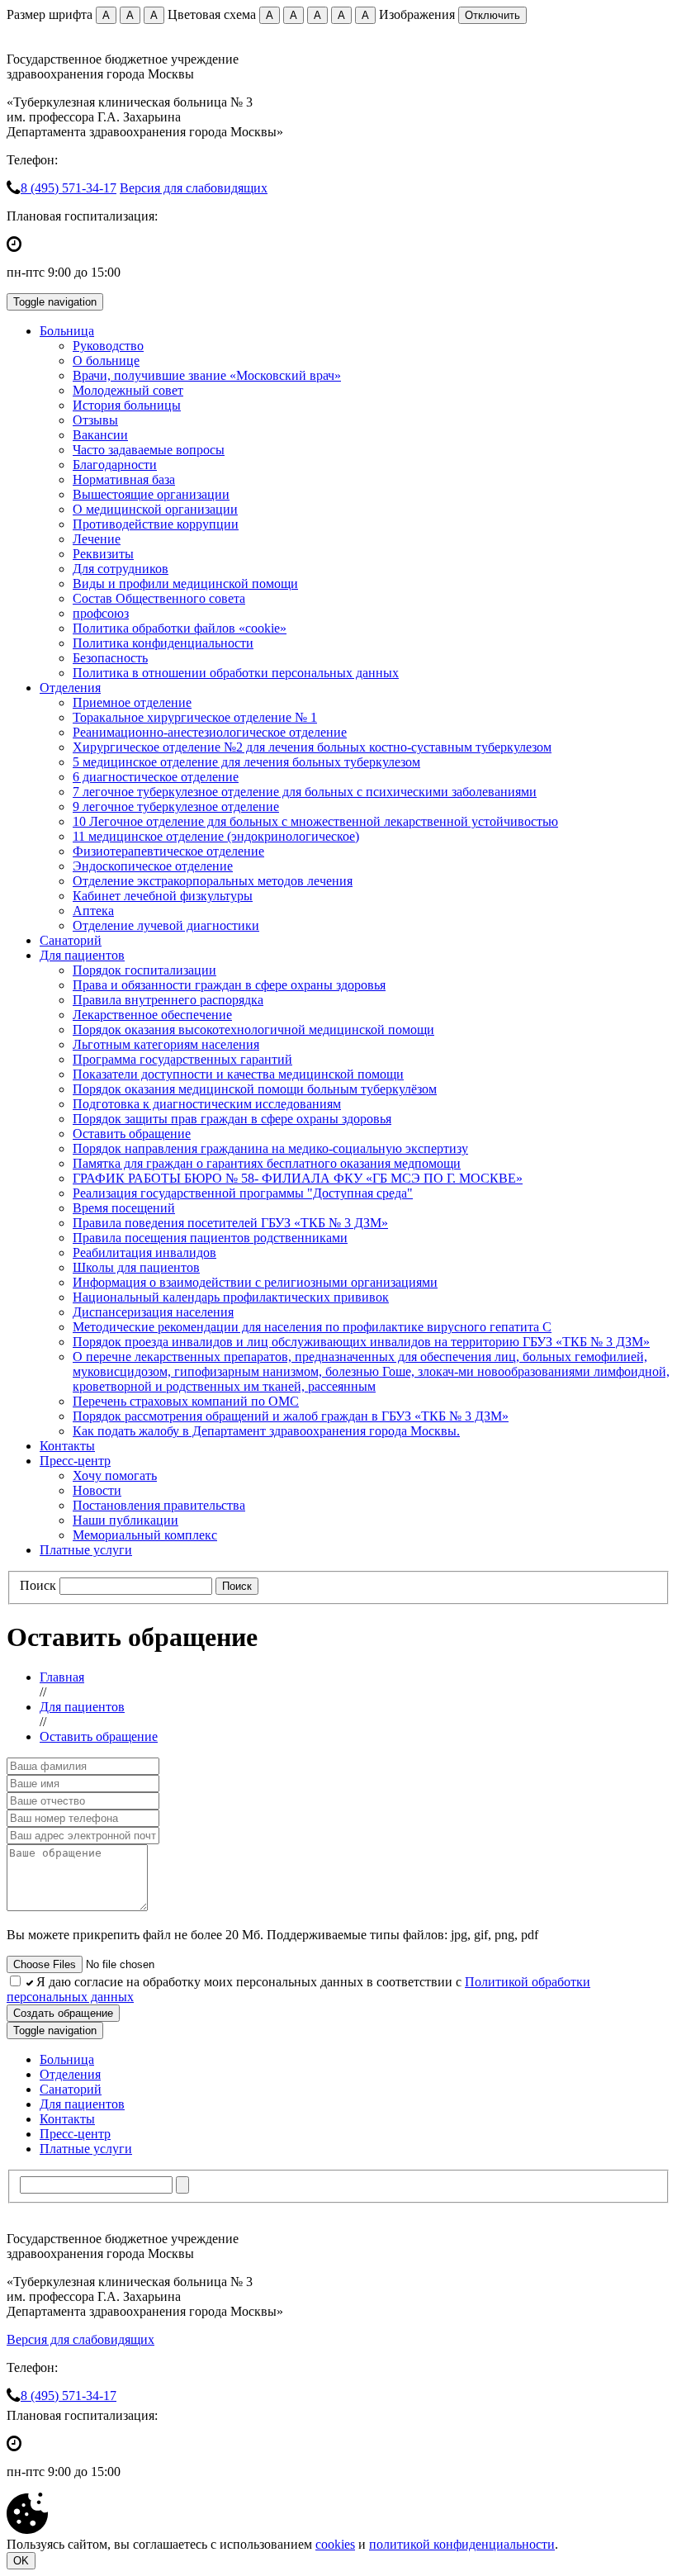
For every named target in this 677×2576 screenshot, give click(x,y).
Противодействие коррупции (156, 524)
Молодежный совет (128, 390)
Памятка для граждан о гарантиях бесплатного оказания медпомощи (267, 1163)
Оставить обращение (132, 1134)
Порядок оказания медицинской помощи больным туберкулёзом (255, 1089)
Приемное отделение (132, 702)
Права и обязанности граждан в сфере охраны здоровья (229, 985)
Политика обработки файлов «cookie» (180, 628)
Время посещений (124, 1208)
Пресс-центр (75, 1461)
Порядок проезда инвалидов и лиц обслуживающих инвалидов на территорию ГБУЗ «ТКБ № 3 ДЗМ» (361, 1342)
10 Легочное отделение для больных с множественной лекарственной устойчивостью (315, 821)
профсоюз (101, 613)
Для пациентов (82, 955)
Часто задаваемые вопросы (149, 450)
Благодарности (115, 465)
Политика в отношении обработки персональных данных (236, 673)
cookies (335, 2544)
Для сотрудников (121, 569)
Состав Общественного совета (159, 598)
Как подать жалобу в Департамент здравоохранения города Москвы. (266, 1431)
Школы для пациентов (136, 1267)
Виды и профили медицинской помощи (185, 584)
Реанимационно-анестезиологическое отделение (210, 732)
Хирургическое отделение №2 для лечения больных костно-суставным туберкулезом (312, 747)
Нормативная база (124, 479)
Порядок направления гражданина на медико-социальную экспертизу (270, 1148)
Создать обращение (63, 2013)
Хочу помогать (115, 1475)
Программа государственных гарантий (182, 1059)
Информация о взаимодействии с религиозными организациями (255, 1282)
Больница (67, 331)
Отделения (70, 688)
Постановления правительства (159, 1505)
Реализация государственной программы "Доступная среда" (243, 1193)
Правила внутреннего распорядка (168, 1000)
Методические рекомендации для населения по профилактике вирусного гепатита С (312, 1327)
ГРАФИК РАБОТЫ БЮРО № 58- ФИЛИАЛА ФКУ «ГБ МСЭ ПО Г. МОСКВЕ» (298, 1178)
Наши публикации (125, 1520)
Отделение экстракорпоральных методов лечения (213, 881)
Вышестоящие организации (151, 494)
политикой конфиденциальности (462, 2544)
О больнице (106, 361)
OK (21, 2561)
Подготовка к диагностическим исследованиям (207, 1104)
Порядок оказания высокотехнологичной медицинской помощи (253, 1029)
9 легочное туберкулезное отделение (176, 806)
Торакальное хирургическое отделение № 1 (195, 717)
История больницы (127, 405)
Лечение (97, 539)
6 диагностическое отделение (156, 777)
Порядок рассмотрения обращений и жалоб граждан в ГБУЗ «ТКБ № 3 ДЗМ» (291, 1416)
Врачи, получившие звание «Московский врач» (207, 375)
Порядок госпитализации (144, 970)
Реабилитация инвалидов (144, 1252)
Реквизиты (103, 554)
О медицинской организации (155, 509)
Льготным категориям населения (166, 1044)
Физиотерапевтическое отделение (168, 851)
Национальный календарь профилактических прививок (231, 1297)
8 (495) (69, 188)
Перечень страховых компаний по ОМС (186, 1401)
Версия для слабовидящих (194, 188)
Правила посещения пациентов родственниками (210, 1238)
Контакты (67, 1446)
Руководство (108, 346)
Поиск (38, 1585)
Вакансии (100, 435)
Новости (97, 1490)
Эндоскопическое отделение (153, 866)
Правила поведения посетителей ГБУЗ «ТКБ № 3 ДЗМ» (230, 1223)
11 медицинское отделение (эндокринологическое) (216, 836)
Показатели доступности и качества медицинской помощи (238, 1074)
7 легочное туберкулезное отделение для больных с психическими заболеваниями (305, 792)
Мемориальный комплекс (145, 1535)
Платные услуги (86, 1550)
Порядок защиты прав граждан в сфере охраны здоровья (232, 1119)
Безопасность (110, 658)
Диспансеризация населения (153, 1312)
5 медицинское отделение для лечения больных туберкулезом (246, 762)
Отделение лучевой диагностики (166, 925)
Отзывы (95, 420)
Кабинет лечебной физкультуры (163, 896)
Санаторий (71, 940)
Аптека (93, 911)
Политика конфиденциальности (163, 643)
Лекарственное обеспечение (152, 1015)
